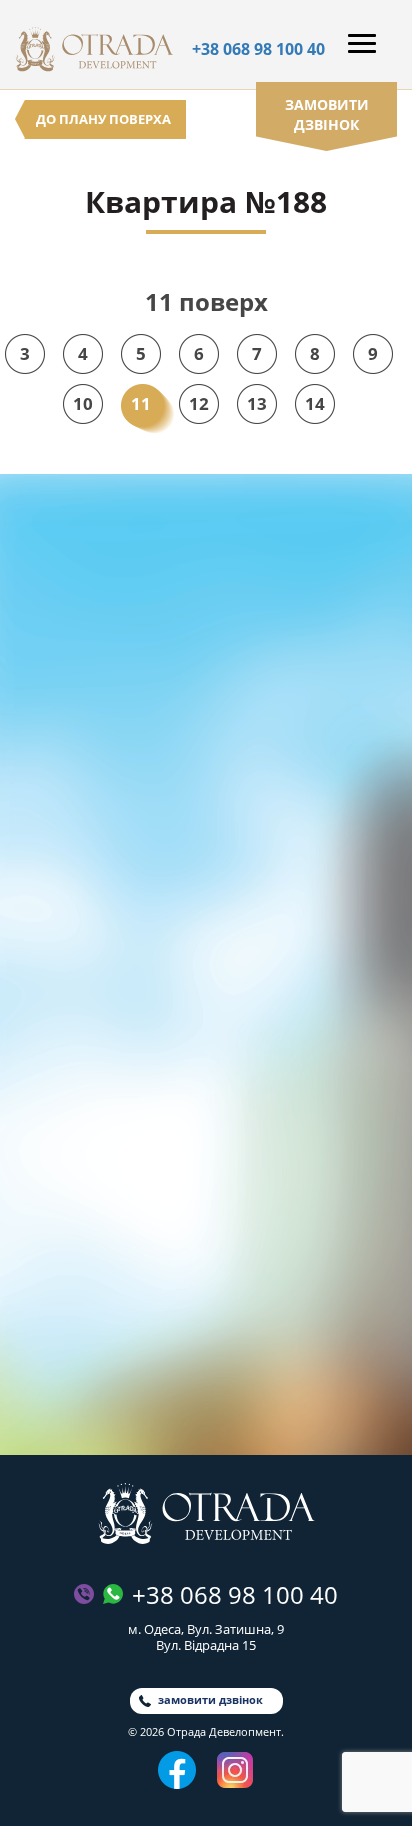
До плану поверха (103, 119)
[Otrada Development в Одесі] (206, 1513)
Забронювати (206, 1389)
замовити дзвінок (327, 114)
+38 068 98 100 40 (258, 49)
